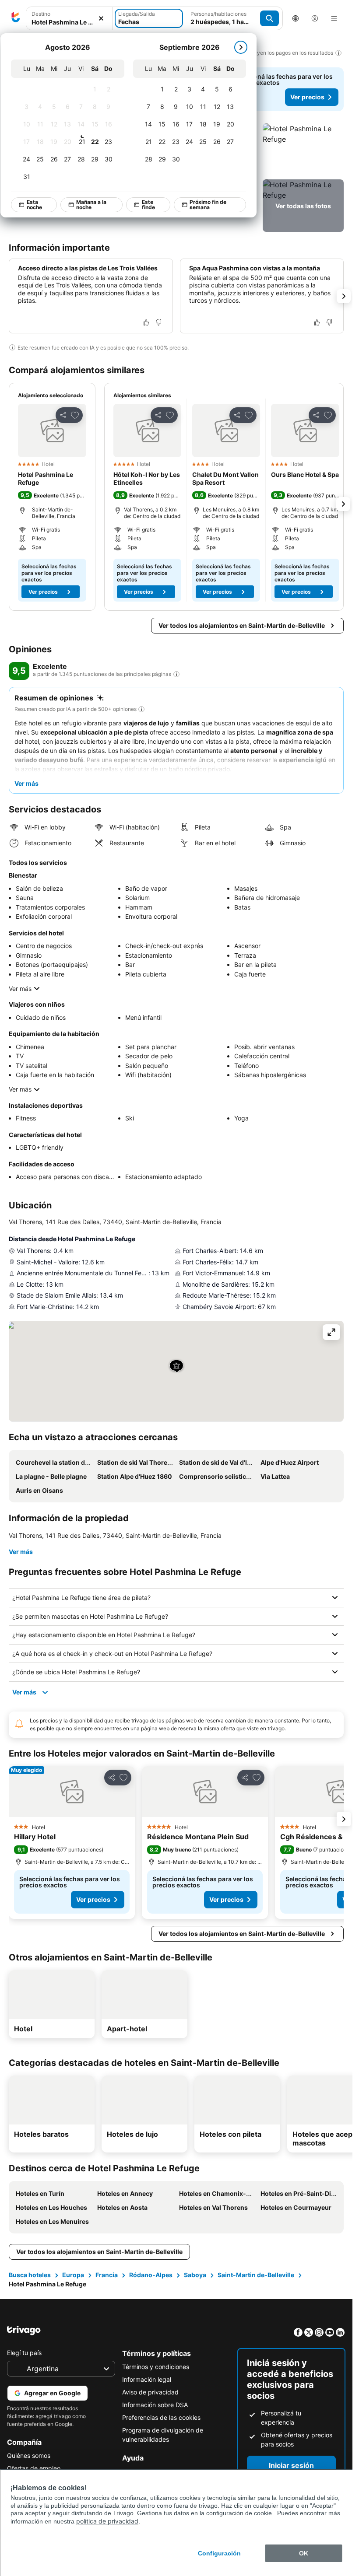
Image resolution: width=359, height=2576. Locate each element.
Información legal (147, 2379)
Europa (73, 2275)
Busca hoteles (30, 2275)
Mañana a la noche (91, 205)
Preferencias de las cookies (161, 2417)
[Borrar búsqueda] (101, 19)
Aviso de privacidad (150, 2392)
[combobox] (69, 18)
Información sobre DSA (155, 2405)
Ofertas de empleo (34, 2468)
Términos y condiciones (156, 2367)
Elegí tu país (24, 2353)
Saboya (195, 2275)
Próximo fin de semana (208, 205)
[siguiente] (241, 47)
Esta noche (34, 205)
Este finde (148, 205)
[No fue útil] (158, 322)
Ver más (20, 989)
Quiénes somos (29, 2455)
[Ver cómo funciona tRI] (176, 674)
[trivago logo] (16, 18)
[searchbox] (69, 22)
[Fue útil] (146, 322)
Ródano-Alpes (151, 2275)
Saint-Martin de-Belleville (256, 2275)
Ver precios (307, 97)
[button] (69, 19)
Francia (107, 2275)
